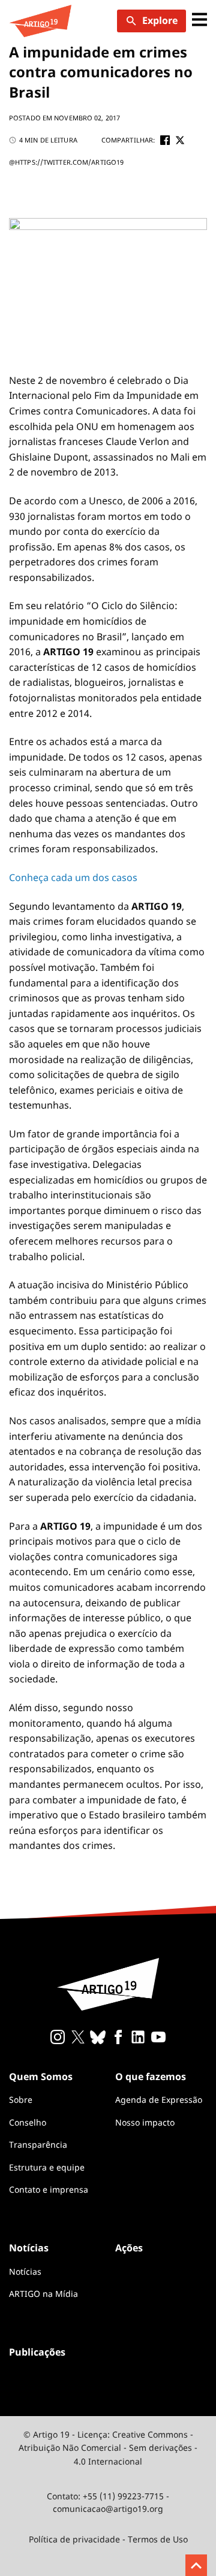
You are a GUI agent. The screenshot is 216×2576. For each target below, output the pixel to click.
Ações (129, 2248)
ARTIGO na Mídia (43, 2294)
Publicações (37, 2352)
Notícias (25, 2271)
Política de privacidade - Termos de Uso (108, 2539)
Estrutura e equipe (47, 2167)
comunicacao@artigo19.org (108, 2509)
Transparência (38, 2144)
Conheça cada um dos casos (73, 877)
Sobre (21, 2100)
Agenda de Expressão (159, 2100)
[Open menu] (199, 21)
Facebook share (165, 140)
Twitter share (180, 140)
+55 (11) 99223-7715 (123, 2496)
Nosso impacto (145, 2122)
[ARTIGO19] (40, 21)
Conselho (28, 2122)
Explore (160, 20)
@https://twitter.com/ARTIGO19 (66, 162)
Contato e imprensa (49, 2189)
